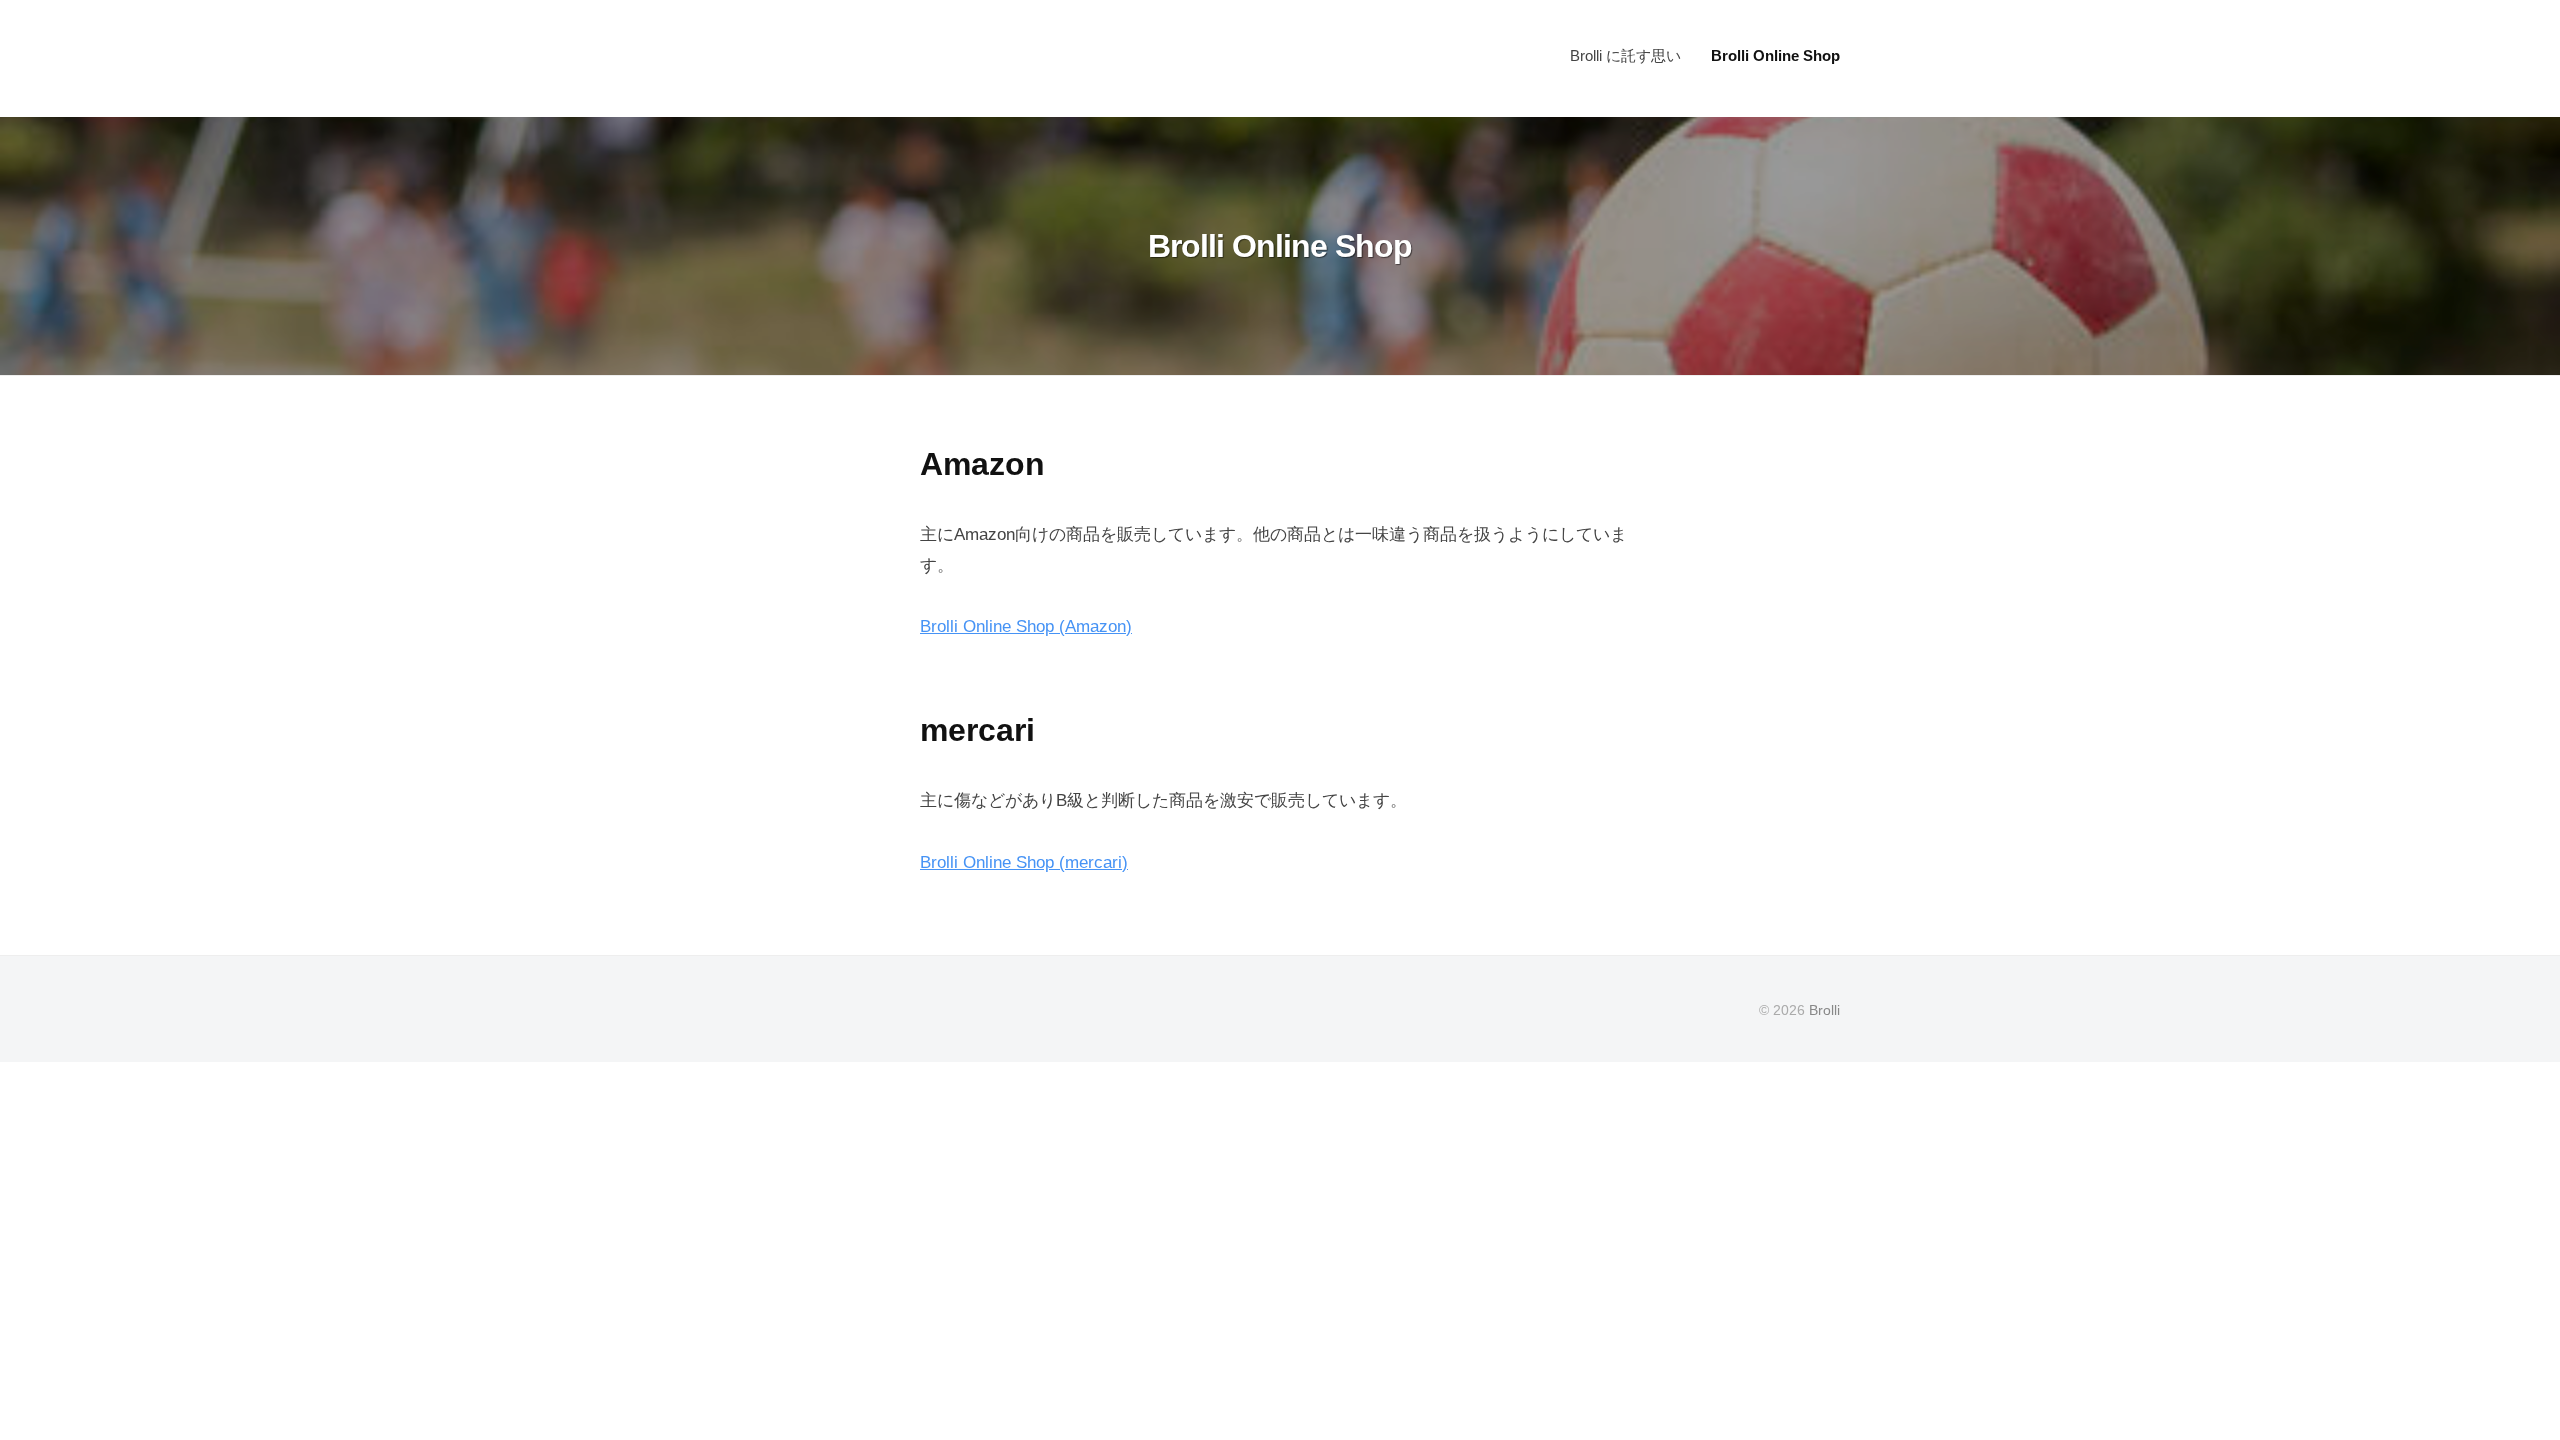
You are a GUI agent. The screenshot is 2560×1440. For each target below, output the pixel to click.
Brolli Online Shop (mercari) (1024, 862)
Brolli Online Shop (1775, 55)
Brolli (1824, 1010)
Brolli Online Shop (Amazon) (1026, 626)
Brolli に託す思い (1625, 55)
